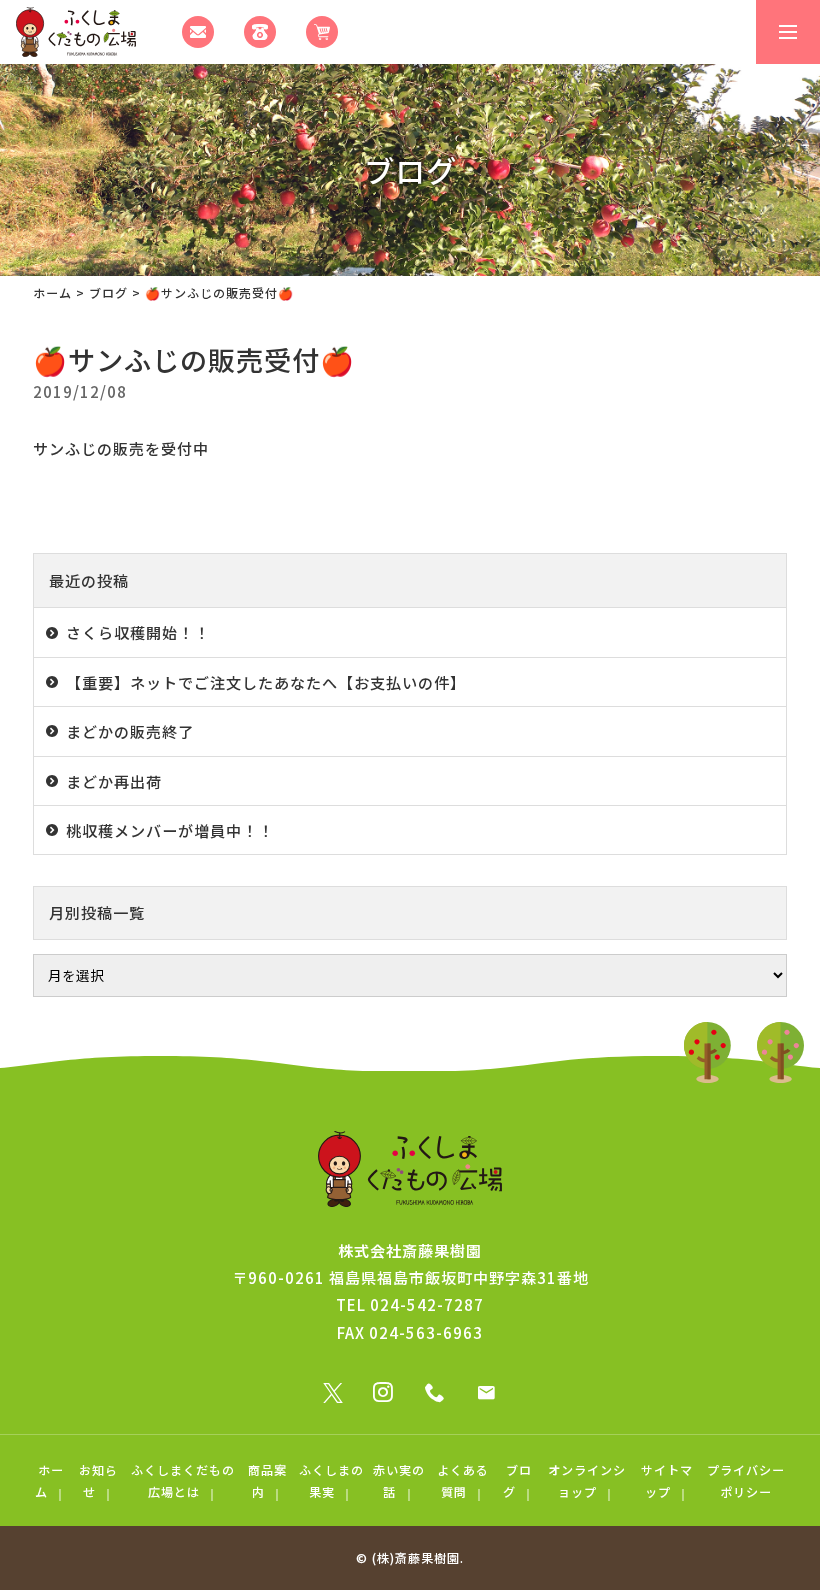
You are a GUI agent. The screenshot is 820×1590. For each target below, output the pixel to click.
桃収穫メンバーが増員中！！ (170, 830)
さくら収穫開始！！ (138, 632)
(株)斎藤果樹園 (416, 1557)
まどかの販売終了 (130, 731)
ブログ (108, 292)
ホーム (52, 292)
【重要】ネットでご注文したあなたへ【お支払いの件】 (266, 682)
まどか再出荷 (114, 781)
